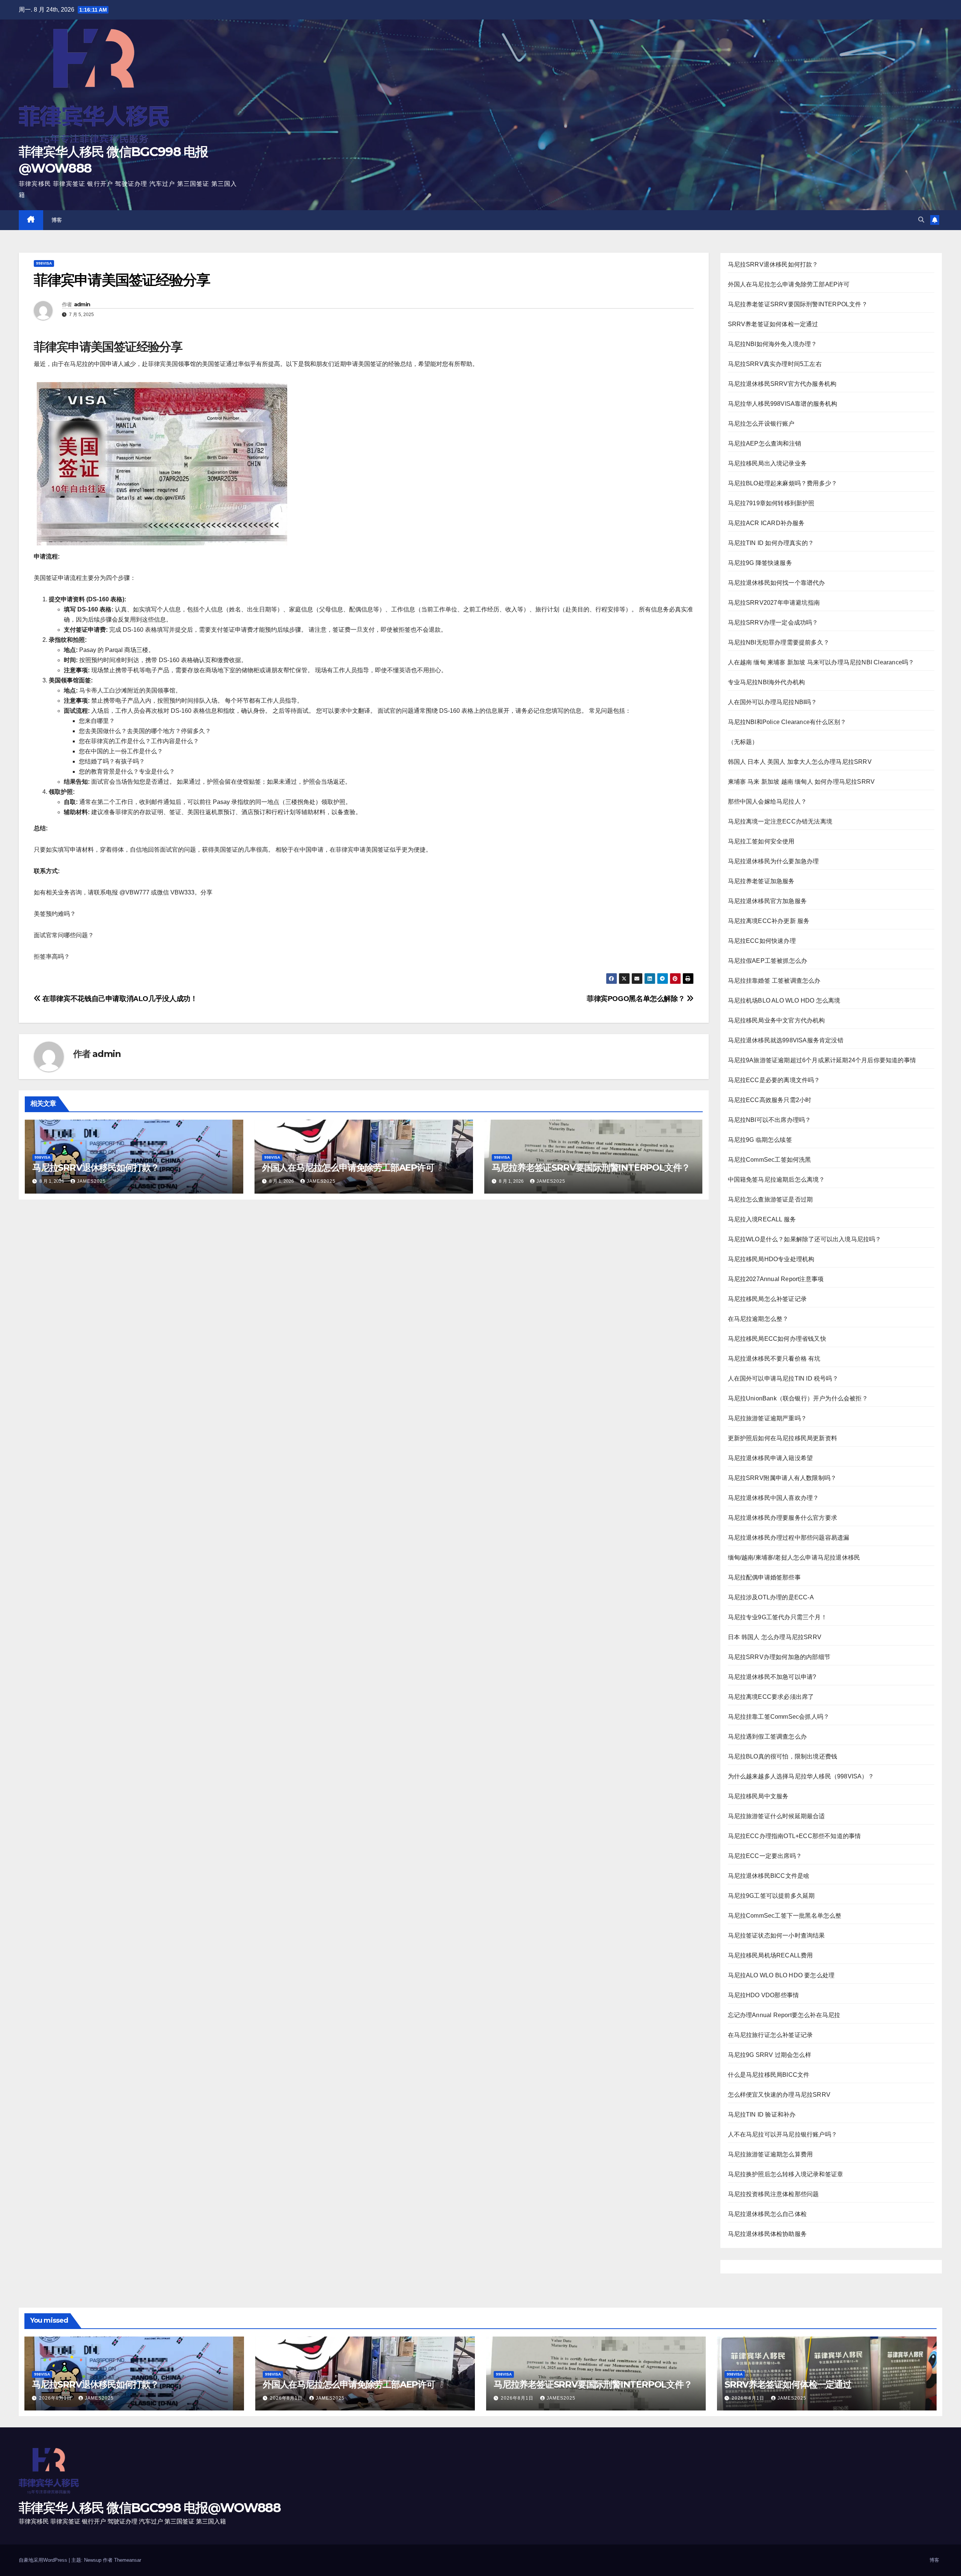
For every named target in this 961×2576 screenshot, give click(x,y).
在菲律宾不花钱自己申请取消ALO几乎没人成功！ (119, 999)
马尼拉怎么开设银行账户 (761, 424)
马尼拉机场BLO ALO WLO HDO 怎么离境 (784, 1000)
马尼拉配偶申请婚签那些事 (764, 1577)
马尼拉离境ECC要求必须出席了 (771, 1697)
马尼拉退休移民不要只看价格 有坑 (774, 1359)
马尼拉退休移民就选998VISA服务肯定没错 (786, 1040)
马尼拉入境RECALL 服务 (762, 1219)
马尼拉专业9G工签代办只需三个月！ (777, 1617)
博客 (57, 220)
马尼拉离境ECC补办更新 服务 (769, 921)
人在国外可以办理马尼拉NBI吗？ (773, 702)
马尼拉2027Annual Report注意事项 (776, 1279)
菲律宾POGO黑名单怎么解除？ (637, 999)
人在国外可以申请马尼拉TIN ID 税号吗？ (783, 1378)
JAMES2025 (91, 1181)
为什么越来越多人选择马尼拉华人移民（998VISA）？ (801, 1776)
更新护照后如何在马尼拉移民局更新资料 (783, 1438)
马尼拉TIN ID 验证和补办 (762, 2115)
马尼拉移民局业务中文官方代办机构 (776, 1020)
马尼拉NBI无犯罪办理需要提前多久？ (779, 642)
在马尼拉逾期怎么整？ (758, 1319)
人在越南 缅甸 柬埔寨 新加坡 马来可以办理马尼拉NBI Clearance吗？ (821, 662)
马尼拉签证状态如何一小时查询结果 (776, 1935)
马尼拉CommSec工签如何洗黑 (770, 1160)
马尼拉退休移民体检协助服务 (767, 2234)
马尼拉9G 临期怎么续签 (760, 1140)
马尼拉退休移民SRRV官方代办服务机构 (782, 384)
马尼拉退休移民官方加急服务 (767, 901)
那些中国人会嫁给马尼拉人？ (767, 802)
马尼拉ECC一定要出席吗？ (765, 1856)
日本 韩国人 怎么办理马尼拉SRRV (775, 1637)
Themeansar (128, 2560)
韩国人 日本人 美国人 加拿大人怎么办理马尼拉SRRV (800, 762)
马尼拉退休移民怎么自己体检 (767, 2214)
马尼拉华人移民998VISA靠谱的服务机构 (783, 404)
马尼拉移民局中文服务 (758, 1796)
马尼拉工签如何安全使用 (761, 841)
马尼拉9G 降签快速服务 (760, 563)
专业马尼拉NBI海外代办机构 (767, 682)
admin (82, 304)
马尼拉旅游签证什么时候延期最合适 (776, 1816)
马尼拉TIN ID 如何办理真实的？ (771, 543)
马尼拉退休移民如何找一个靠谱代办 (776, 583)
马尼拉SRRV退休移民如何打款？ (96, 1168)
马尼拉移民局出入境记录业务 (767, 463)
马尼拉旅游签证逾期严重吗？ (767, 1418)
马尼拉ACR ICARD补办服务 (766, 523)
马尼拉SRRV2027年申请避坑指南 (774, 603)
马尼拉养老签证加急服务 (761, 881)
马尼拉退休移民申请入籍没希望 (770, 1458)
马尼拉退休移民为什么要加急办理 (773, 861)
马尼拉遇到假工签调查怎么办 (767, 1737)
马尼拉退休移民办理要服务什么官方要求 (783, 1518)
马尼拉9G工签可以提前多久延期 (771, 1896)
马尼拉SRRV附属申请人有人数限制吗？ (782, 1478)
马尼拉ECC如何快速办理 (762, 941)
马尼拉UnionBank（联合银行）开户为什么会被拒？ (798, 1398)
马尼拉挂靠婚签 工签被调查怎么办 (774, 981)
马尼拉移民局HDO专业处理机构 (771, 1259)
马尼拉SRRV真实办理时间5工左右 (775, 364)
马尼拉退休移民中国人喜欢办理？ (773, 1498)
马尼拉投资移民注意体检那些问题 (773, 2194)
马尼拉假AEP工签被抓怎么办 (768, 961)
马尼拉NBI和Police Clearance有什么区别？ (787, 722)
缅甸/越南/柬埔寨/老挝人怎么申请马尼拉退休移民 (794, 1557)
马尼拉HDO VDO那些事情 (764, 1995)
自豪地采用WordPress (44, 2560)
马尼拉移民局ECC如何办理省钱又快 (777, 1339)
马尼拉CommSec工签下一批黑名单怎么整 (785, 1916)
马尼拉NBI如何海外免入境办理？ (773, 344)
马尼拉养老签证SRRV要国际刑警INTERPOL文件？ (591, 1168)
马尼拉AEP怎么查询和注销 (765, 443)
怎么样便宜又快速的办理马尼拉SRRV (779, 2095)
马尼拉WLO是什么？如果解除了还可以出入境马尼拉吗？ (805, 1239)
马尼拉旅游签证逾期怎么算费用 (770, 2154)
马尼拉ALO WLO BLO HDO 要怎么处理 (781, 1975)
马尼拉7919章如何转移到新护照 (771, 503)
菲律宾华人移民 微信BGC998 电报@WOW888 (150, 2508)
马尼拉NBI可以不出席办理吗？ (770, 1120)
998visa (44, 263)
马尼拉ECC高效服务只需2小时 (770, 1100)
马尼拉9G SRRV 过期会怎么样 (770, 2055)
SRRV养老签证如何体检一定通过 (773, 324)
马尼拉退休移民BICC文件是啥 (769, 1876)
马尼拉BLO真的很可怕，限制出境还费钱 (783, 1756)
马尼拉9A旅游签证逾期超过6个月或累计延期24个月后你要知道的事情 (822, 1060)
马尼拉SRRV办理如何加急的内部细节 (779, 1657)
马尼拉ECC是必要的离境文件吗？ (774, 1080)
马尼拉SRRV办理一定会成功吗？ (773, 623)
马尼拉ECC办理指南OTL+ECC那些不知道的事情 (795, 1836)
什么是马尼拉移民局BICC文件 (769, 2075)
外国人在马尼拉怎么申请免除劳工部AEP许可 (348, 1168)
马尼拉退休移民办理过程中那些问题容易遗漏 (789, 1538)
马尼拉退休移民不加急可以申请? (772, 1677)
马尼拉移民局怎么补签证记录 (767, 1299)
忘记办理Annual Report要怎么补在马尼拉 (784, 2015)
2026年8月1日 (56, 2398)
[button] (921, 220)
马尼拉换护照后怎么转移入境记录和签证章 (786, 2174)
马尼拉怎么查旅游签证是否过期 (770, 1199)
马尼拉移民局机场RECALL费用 (770, 1955)
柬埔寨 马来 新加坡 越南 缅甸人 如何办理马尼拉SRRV (801, 782)
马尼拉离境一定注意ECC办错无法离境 (780, 821)
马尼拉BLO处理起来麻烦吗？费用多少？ (783, 483)
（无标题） (743, 742)
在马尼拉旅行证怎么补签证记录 (770, 2035)
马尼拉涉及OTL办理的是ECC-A (771, 1597)
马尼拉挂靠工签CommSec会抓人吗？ (779, 1717)
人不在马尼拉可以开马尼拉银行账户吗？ (783, 2134)
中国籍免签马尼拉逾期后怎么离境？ (776, 1180)
